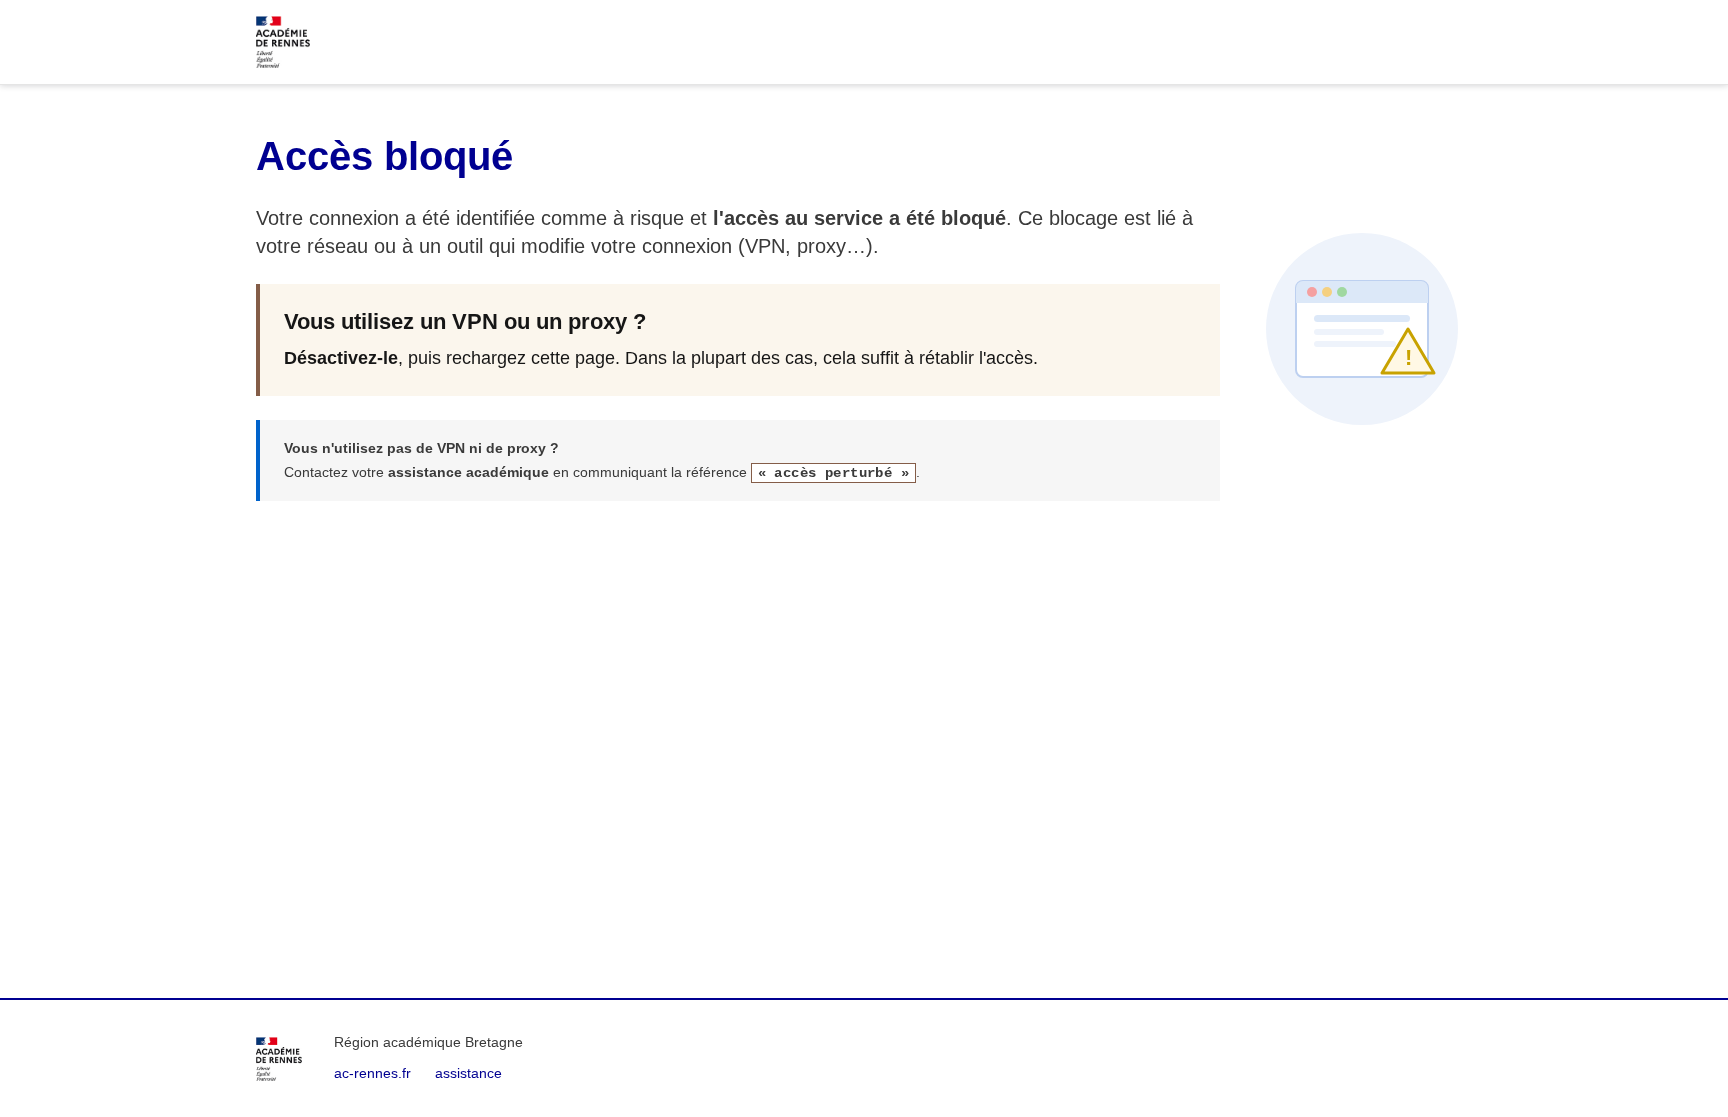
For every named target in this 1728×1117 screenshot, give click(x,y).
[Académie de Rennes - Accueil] (279, 1059)
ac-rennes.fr (372, 1073)
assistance (468, 1073)
